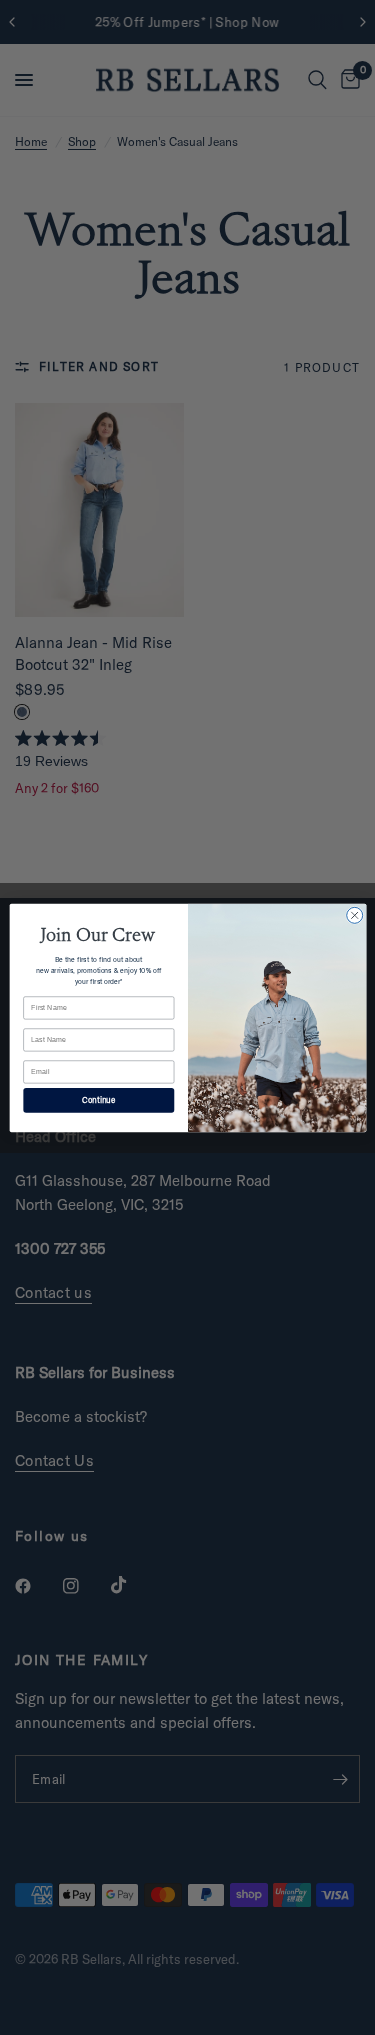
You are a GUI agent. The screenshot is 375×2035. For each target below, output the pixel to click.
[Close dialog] (354, 915)
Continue (98, 1099)
